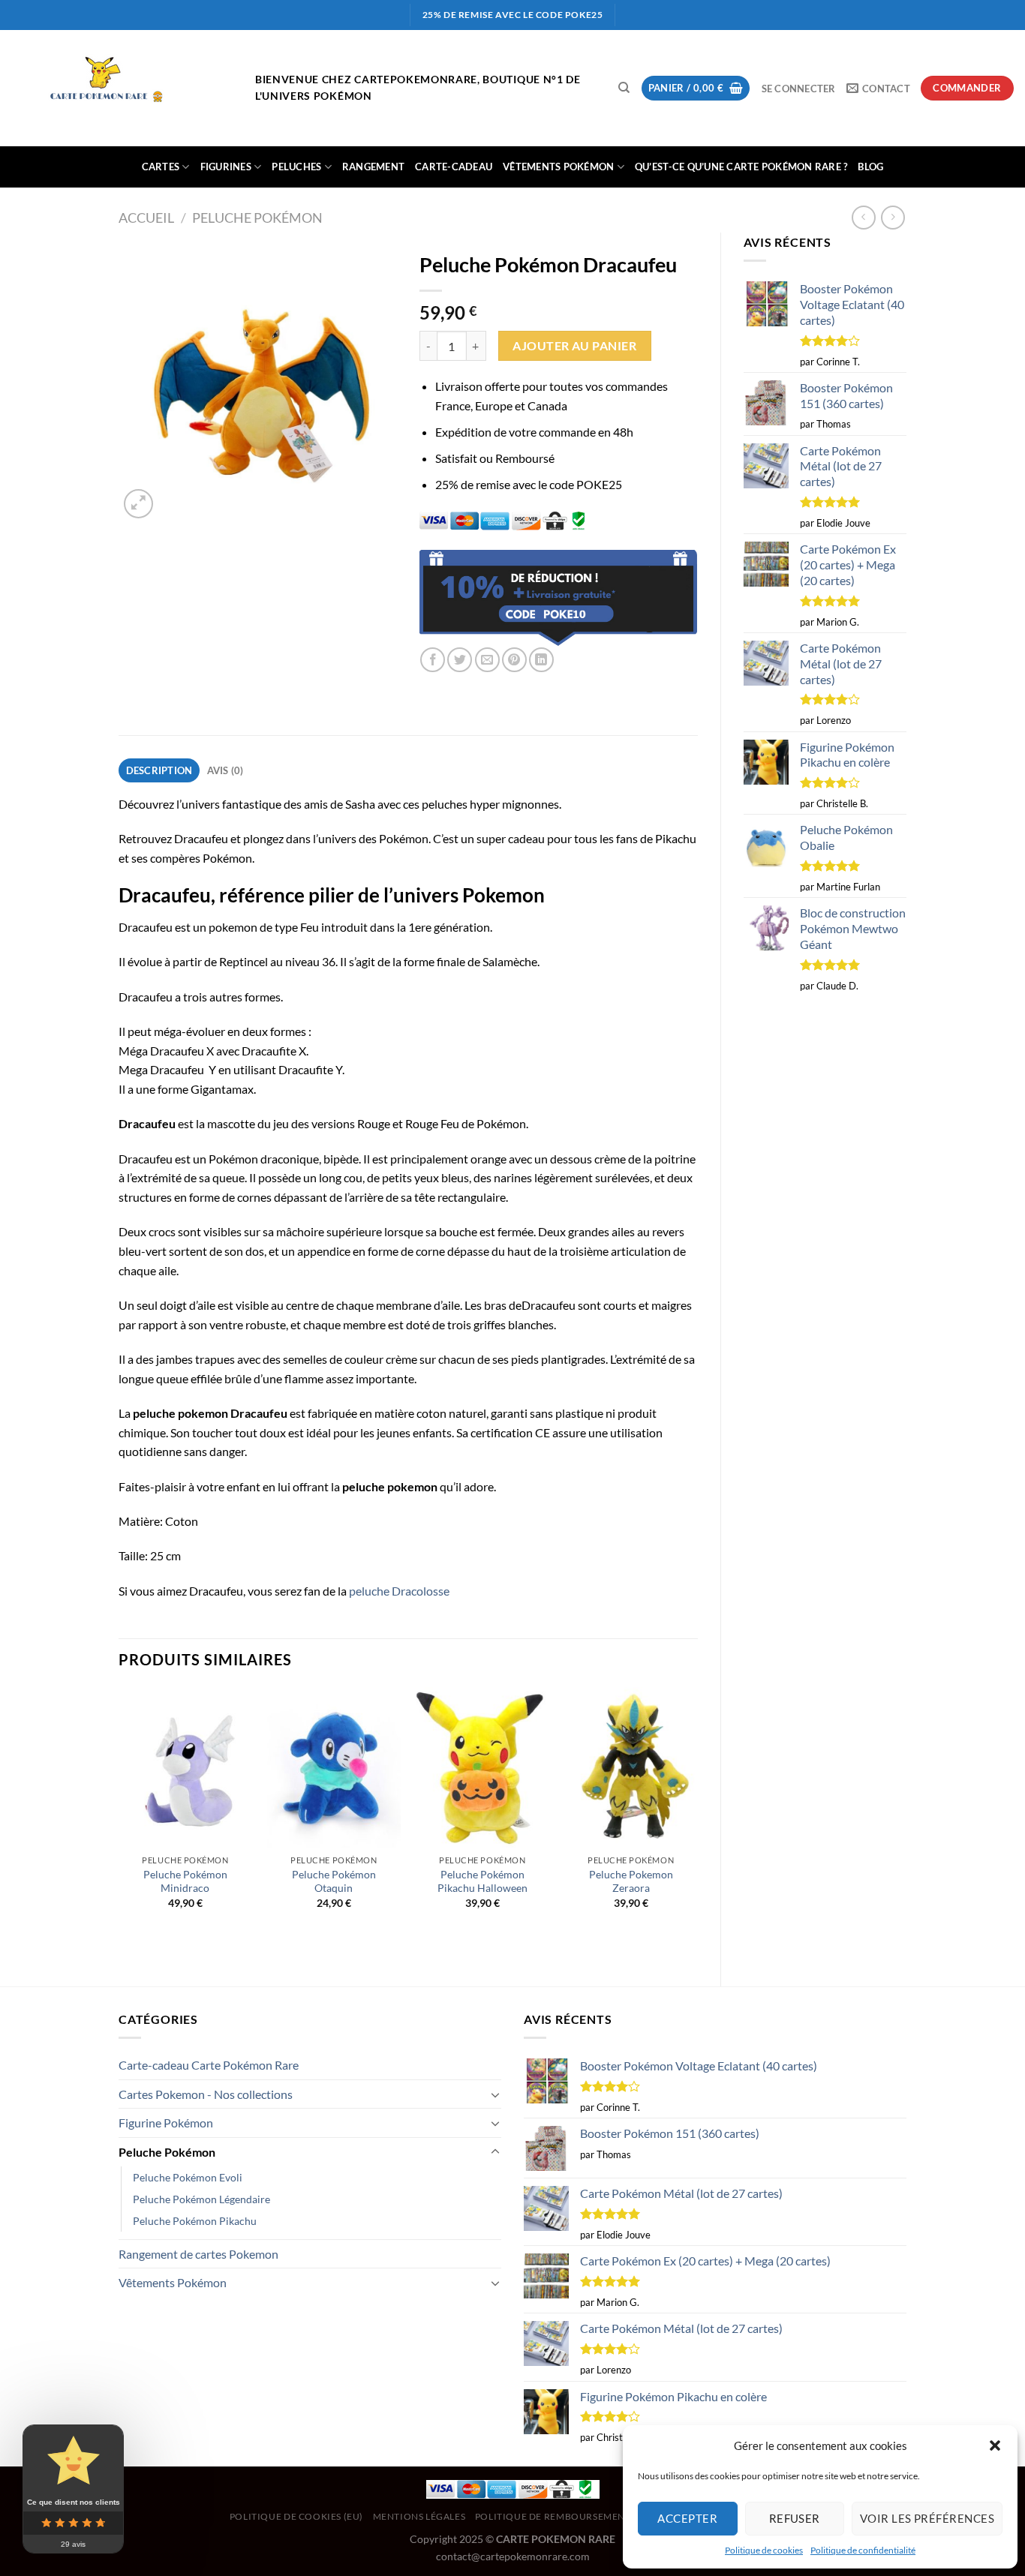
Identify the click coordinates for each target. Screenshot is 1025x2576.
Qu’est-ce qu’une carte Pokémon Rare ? (741, 167)
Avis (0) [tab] (225, 770)
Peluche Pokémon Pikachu (195, 2221)
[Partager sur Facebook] (433, 660)
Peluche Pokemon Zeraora (631, 1881)
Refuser (795, 2518)
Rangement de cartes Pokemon (198, 2254)
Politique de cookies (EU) (296, 2516)
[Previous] (119, 1824)
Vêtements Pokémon (558, 167)
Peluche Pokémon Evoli (188, 2177)
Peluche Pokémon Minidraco (185, 1881)
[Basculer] (495, 2094)
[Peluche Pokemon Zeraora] (630, 1767)
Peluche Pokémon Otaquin (334, 1881)
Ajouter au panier (574, 346)
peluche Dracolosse (399, 1591)
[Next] (697, 1824)
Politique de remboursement (553, 2516)
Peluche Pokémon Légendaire (201, 2199)
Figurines (226, 167)
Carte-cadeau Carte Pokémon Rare (209, 2065)
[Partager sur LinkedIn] (541, 660)
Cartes (161, 167)
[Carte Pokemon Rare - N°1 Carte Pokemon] (122, 89)
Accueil (146, 218)
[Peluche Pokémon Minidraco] (185, 1767)
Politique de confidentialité (863, 2550)
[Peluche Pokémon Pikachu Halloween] (482, 1767)
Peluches (296, 167)
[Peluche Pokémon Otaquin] (334, 1767)
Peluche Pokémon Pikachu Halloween (482, 1881)
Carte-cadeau (454, 167)
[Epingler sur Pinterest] (514, 660)
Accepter (687, 2518)
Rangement (373, 167)
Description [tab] (159, 770)
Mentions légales (419, 2516)
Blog (870, 167)
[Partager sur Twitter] (460, 660)
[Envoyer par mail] (487, 660)
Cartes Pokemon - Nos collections (206, 2094)
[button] (995, 2445)
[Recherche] (624, 88)
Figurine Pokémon (166, 2123)
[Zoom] (138, 504)
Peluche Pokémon (257, 218)
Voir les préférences (927, 2518)
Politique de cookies (764, 2550)
